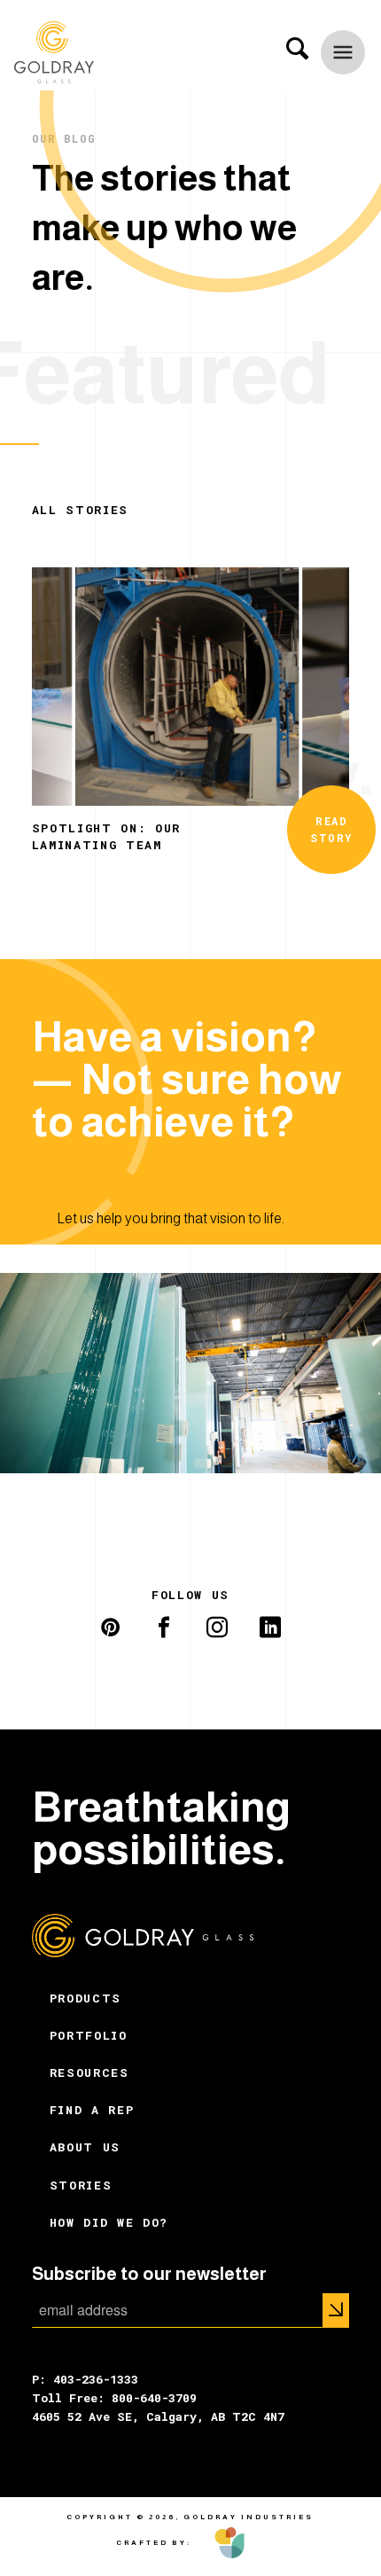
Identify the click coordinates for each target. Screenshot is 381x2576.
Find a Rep (92, 2110)
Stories (81, 2185)
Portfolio (89, 2035)
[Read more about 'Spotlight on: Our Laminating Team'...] (190, 685)
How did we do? (109, 2222)
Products (86, 1998)
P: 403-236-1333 (85, 2379)
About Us (85, 2147)
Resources (89, 2073)
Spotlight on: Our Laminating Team (106, 836)
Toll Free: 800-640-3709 (114, 2398)
